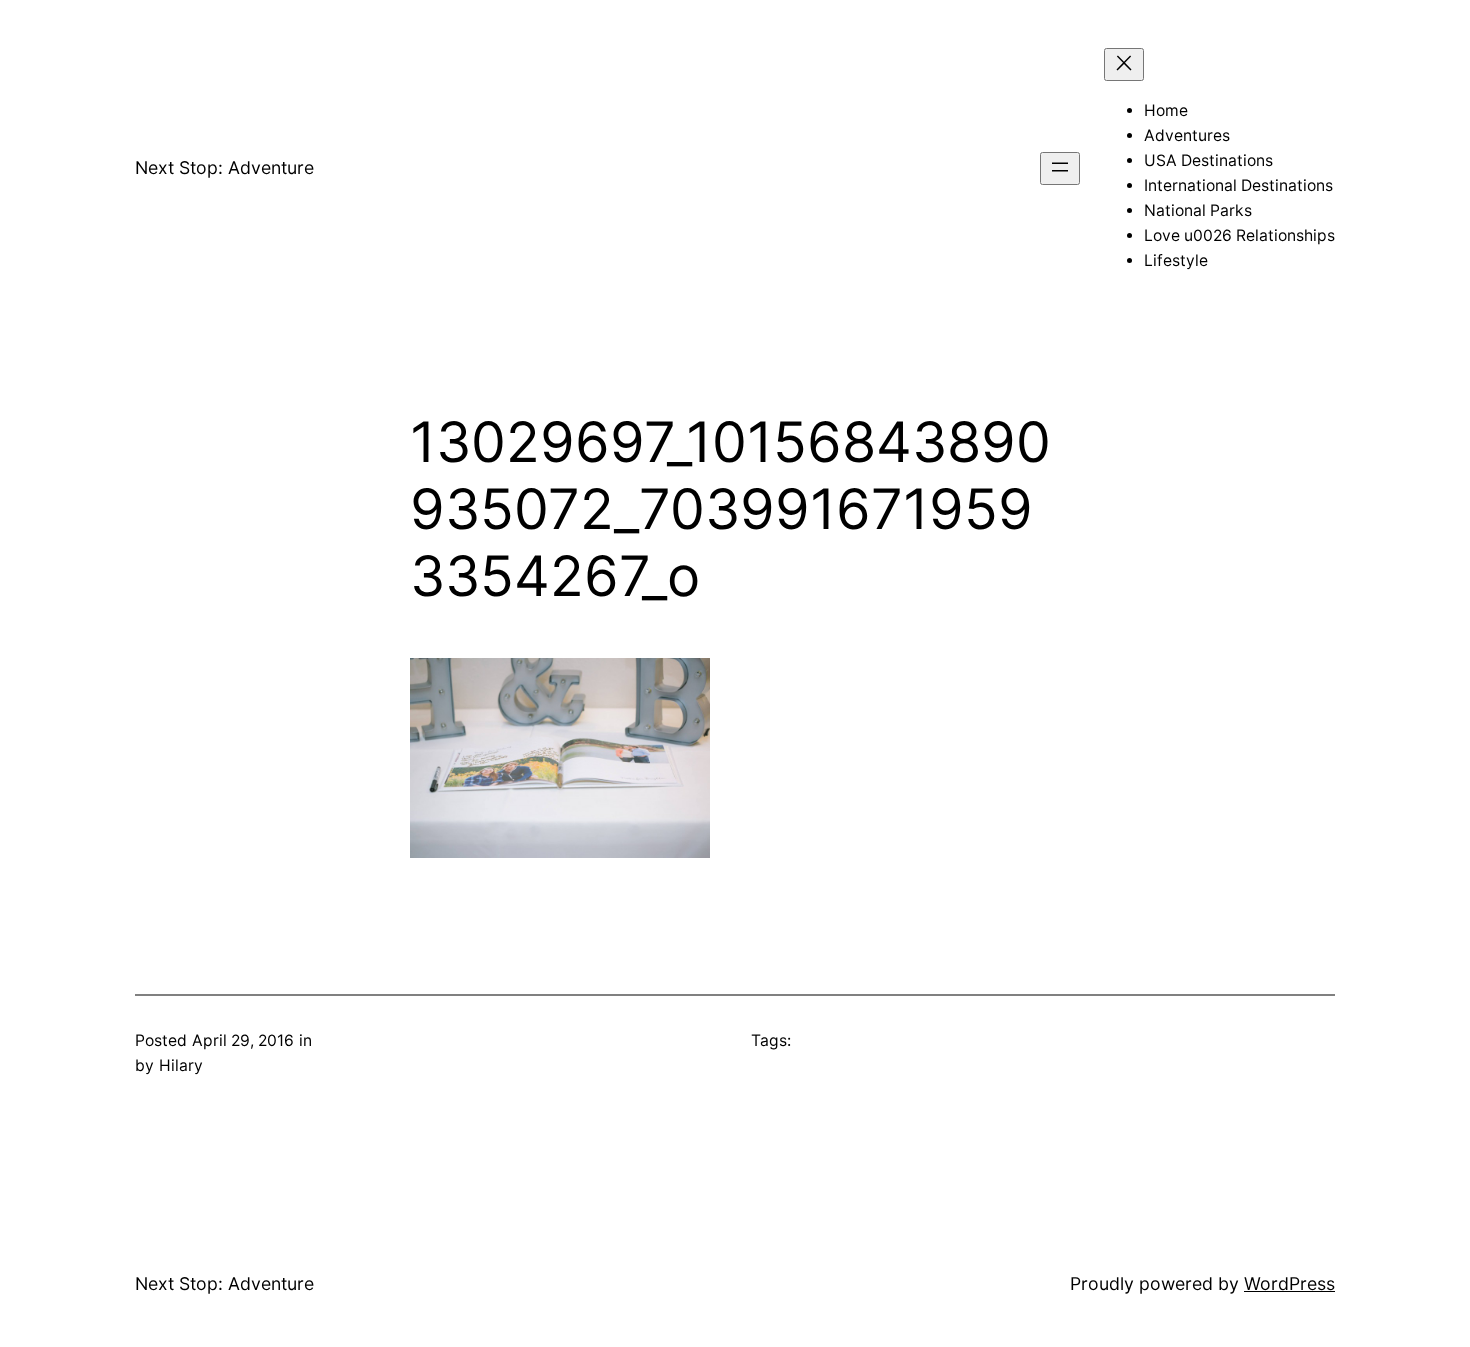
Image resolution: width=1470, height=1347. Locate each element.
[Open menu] (1060, 168)
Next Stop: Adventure (224, 167)
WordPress (1289, 1283)
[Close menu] (1124, 64)
